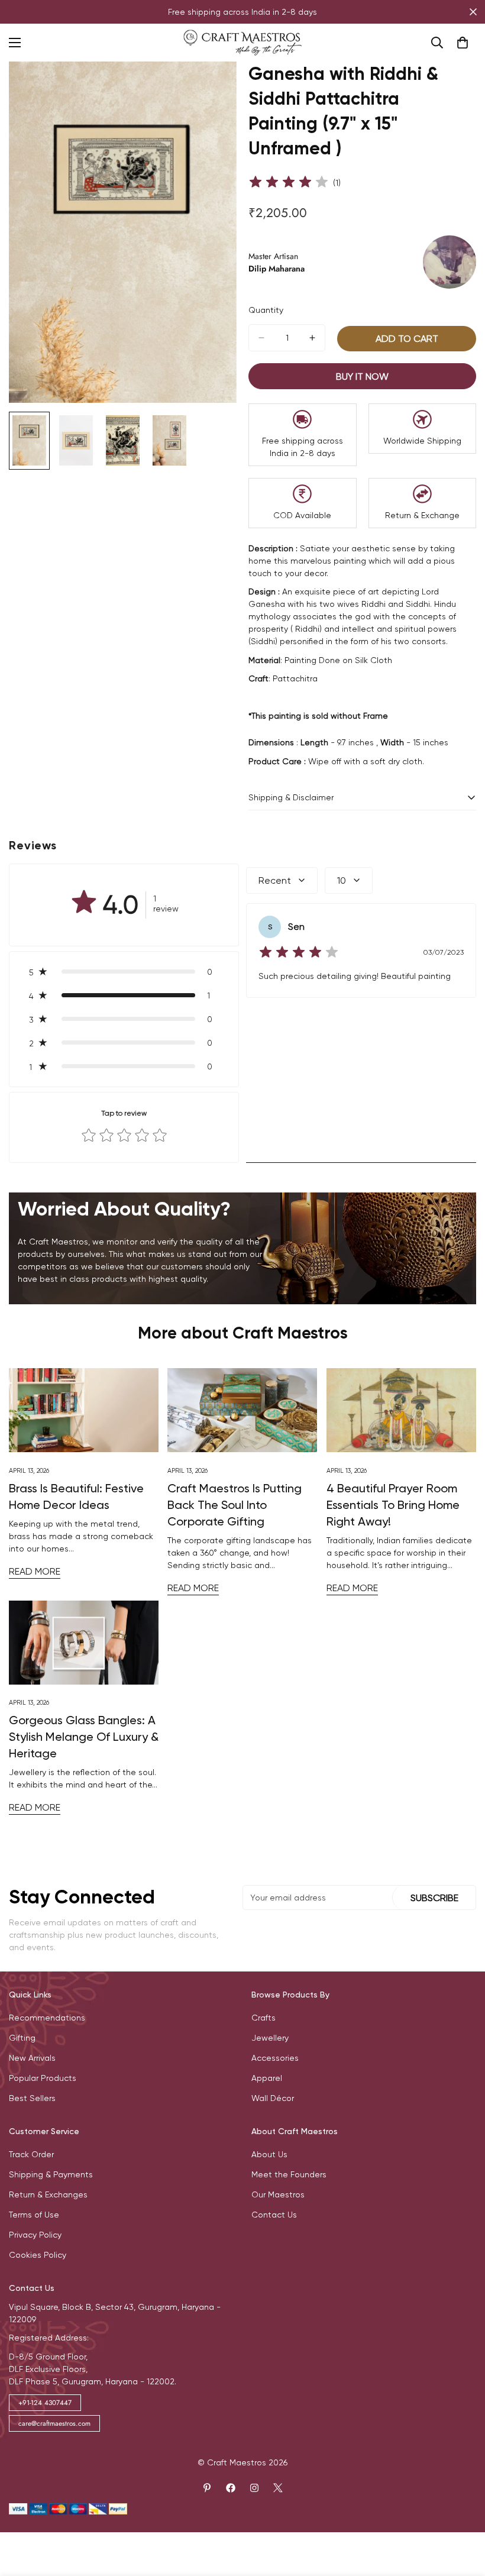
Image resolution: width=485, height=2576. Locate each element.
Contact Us (274, 2215)
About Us (269, 2154)
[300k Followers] (231, 2488)
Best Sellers (32, 2098)
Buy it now (362, 376)
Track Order (31, 2154)
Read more (35, 1571)
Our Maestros (278, 2194)
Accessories (275, 2058)
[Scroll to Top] (462, 2512)
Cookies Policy (38, 2255)
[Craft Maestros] (242, 43)
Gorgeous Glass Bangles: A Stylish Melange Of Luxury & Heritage (84, 1737)
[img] (289, 183)
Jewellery (270, 2038)
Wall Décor (273, 2098)
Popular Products (43, 2078)
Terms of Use (34, 2215)
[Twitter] (278, 2488)
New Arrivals (32, 2058)
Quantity (266, 310)
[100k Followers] (254, 2488)
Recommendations (47, 2018)
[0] (463, 43)
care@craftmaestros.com (54, 2423)
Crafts (263, 2018)
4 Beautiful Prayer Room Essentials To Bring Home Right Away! (393, 1505)
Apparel (267, 2078)
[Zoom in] (211, 87)
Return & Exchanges (48, 2194)
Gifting (22, 2038)
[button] (124, 972)
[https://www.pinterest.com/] (207, 2488)
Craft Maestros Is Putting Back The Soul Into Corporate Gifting (235, 1505)
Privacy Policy (35, 2235)
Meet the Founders (289, 2174)
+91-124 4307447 (45, 2403)
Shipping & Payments (51, 2174)
